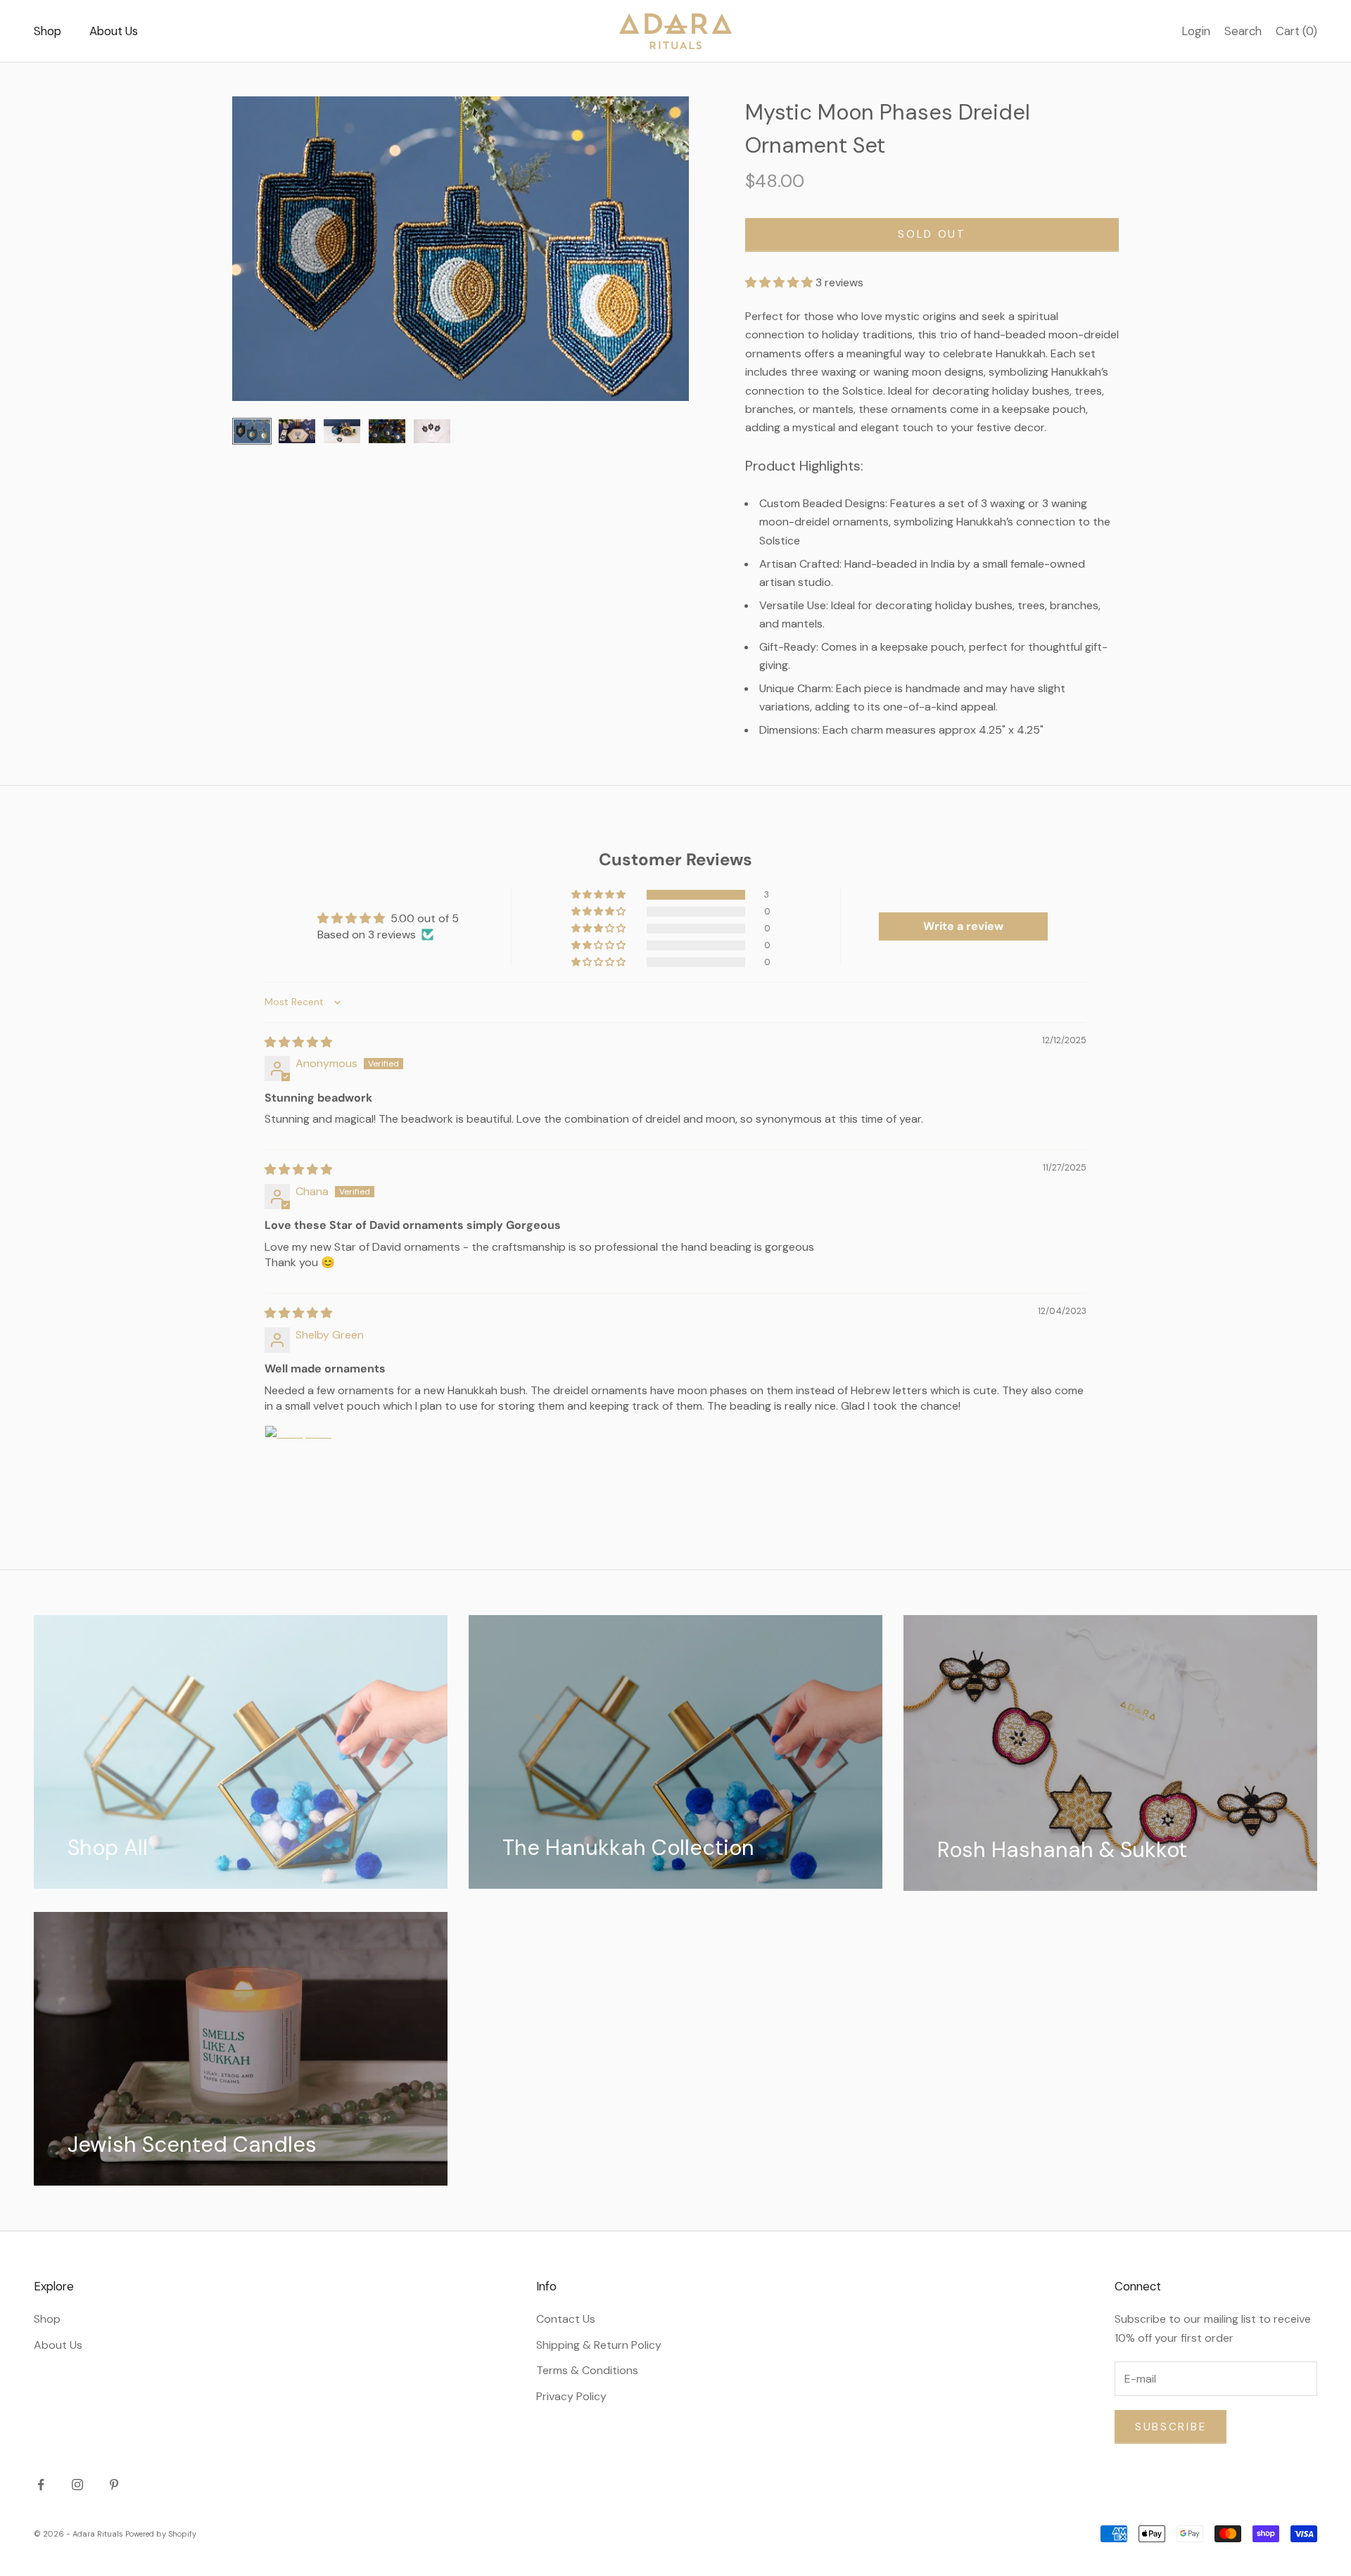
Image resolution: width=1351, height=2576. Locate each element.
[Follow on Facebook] (41, 2485)
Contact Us (566, 2319)
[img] (298, 1042)
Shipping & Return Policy (599, 2345)
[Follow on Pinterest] (114, 2485)
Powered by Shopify (161, 2534)
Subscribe (1171, 2427)
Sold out (932, 234)
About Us (114, 31)
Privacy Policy (571, 2396)
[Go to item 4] (387, 431)
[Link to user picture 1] (298, 1459)
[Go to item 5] (432, 431)
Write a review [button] (963, 926)
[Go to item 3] (342, 431)
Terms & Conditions (587, 2370)
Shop (47, 31)
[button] (780, 282)
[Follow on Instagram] (77, 2485)
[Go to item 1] (252, 431)
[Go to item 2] (297, 431)
